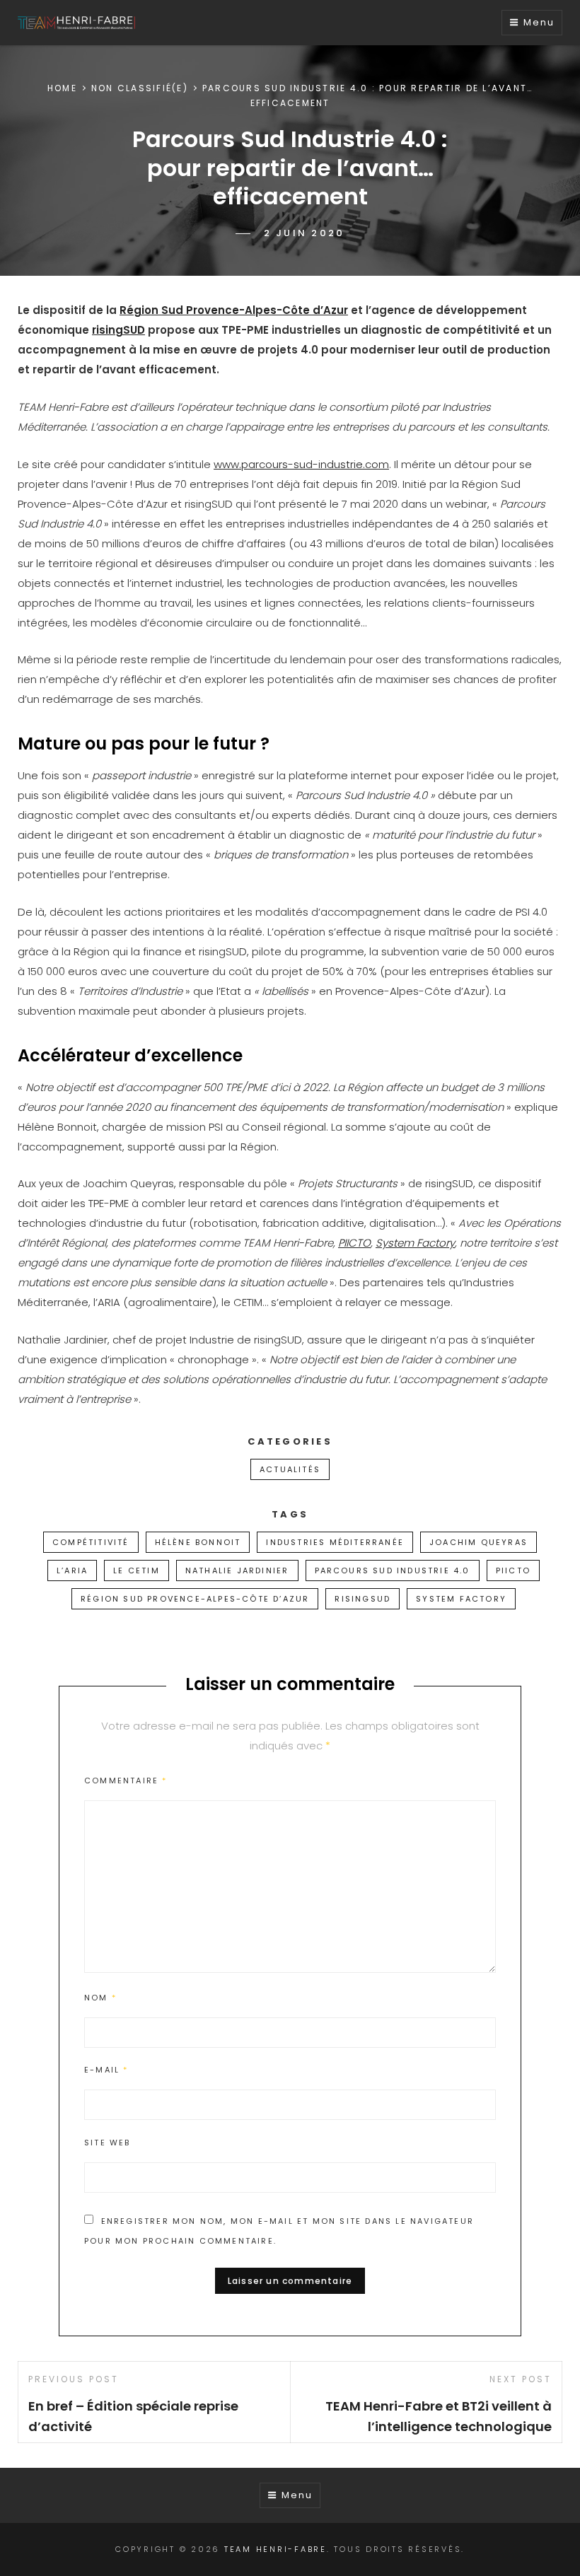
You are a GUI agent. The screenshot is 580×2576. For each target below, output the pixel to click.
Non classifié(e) (140, 88)
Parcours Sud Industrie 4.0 (393, 1570)
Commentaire (126, 1781)
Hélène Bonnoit (198, 1542)
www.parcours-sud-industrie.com (301, 464)
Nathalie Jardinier (237, 1570)
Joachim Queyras (478, 1542)
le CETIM (137, 1570)
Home (62, 88)
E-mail (106, 2070)
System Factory (415, 1243)
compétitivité (91, 1542)
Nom (100, 1998)
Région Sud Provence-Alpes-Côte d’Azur (234, 310)
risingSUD (118, 330)
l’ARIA (72, 1570)
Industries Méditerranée (335, 1542)
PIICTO (354, 1243)
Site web (108, 2143)
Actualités (290, 1469)
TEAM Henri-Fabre (275, 2549)
